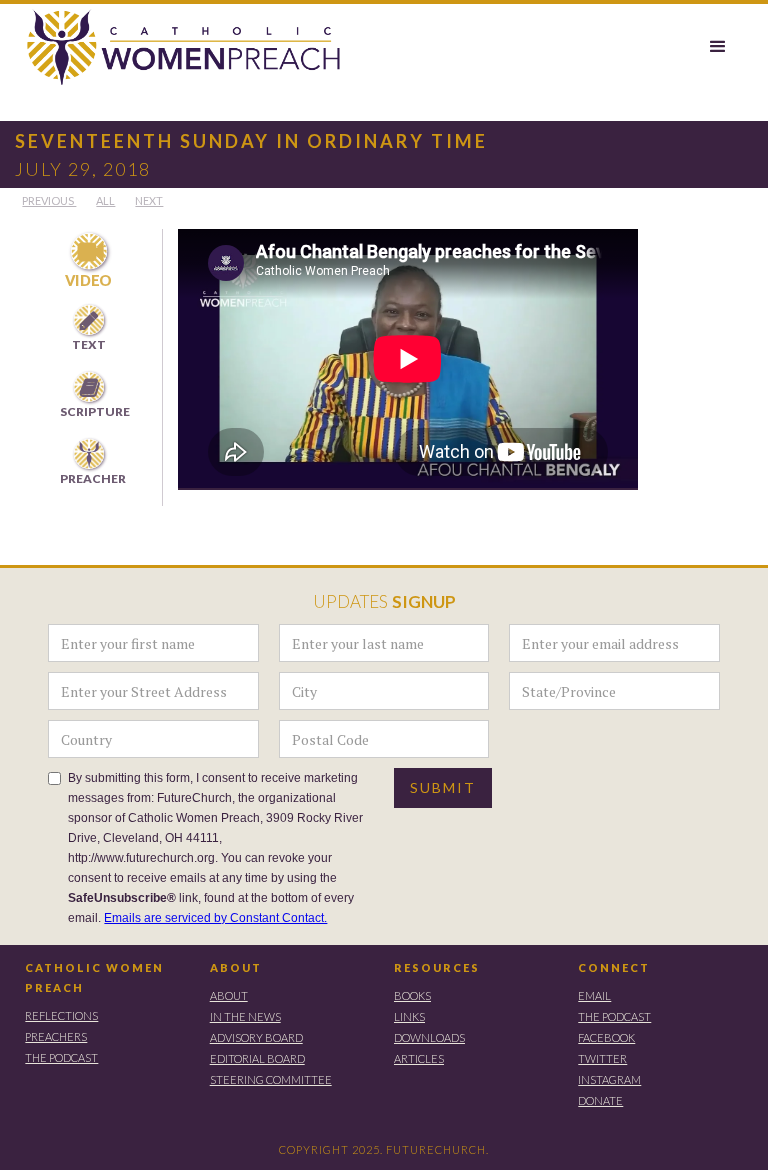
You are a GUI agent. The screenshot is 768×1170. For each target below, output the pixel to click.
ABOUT (236, 967)
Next (149, 200)
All (105, 200)
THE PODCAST (61, 1057)
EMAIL (594, 995)
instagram (609, 1079)
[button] (718, 47)
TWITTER (602, 1058)
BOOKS (412, 995)
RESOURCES (437, 967)
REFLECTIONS (61, 1015)
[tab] (88, 262)
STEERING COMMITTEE (271, 1079)
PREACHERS (56, 1036)
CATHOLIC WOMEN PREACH (94, 977)
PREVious (49, 200)
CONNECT (614, 967)
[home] (174, 48)
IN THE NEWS (245, 1016)
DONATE (600, 1100)
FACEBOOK (606, 1037)
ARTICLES (419, 1058)
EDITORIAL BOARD (257, 1058)
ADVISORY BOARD (256, 1037)
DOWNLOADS (429, 1037)
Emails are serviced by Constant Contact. (215, 918)
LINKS (409, 1016)
